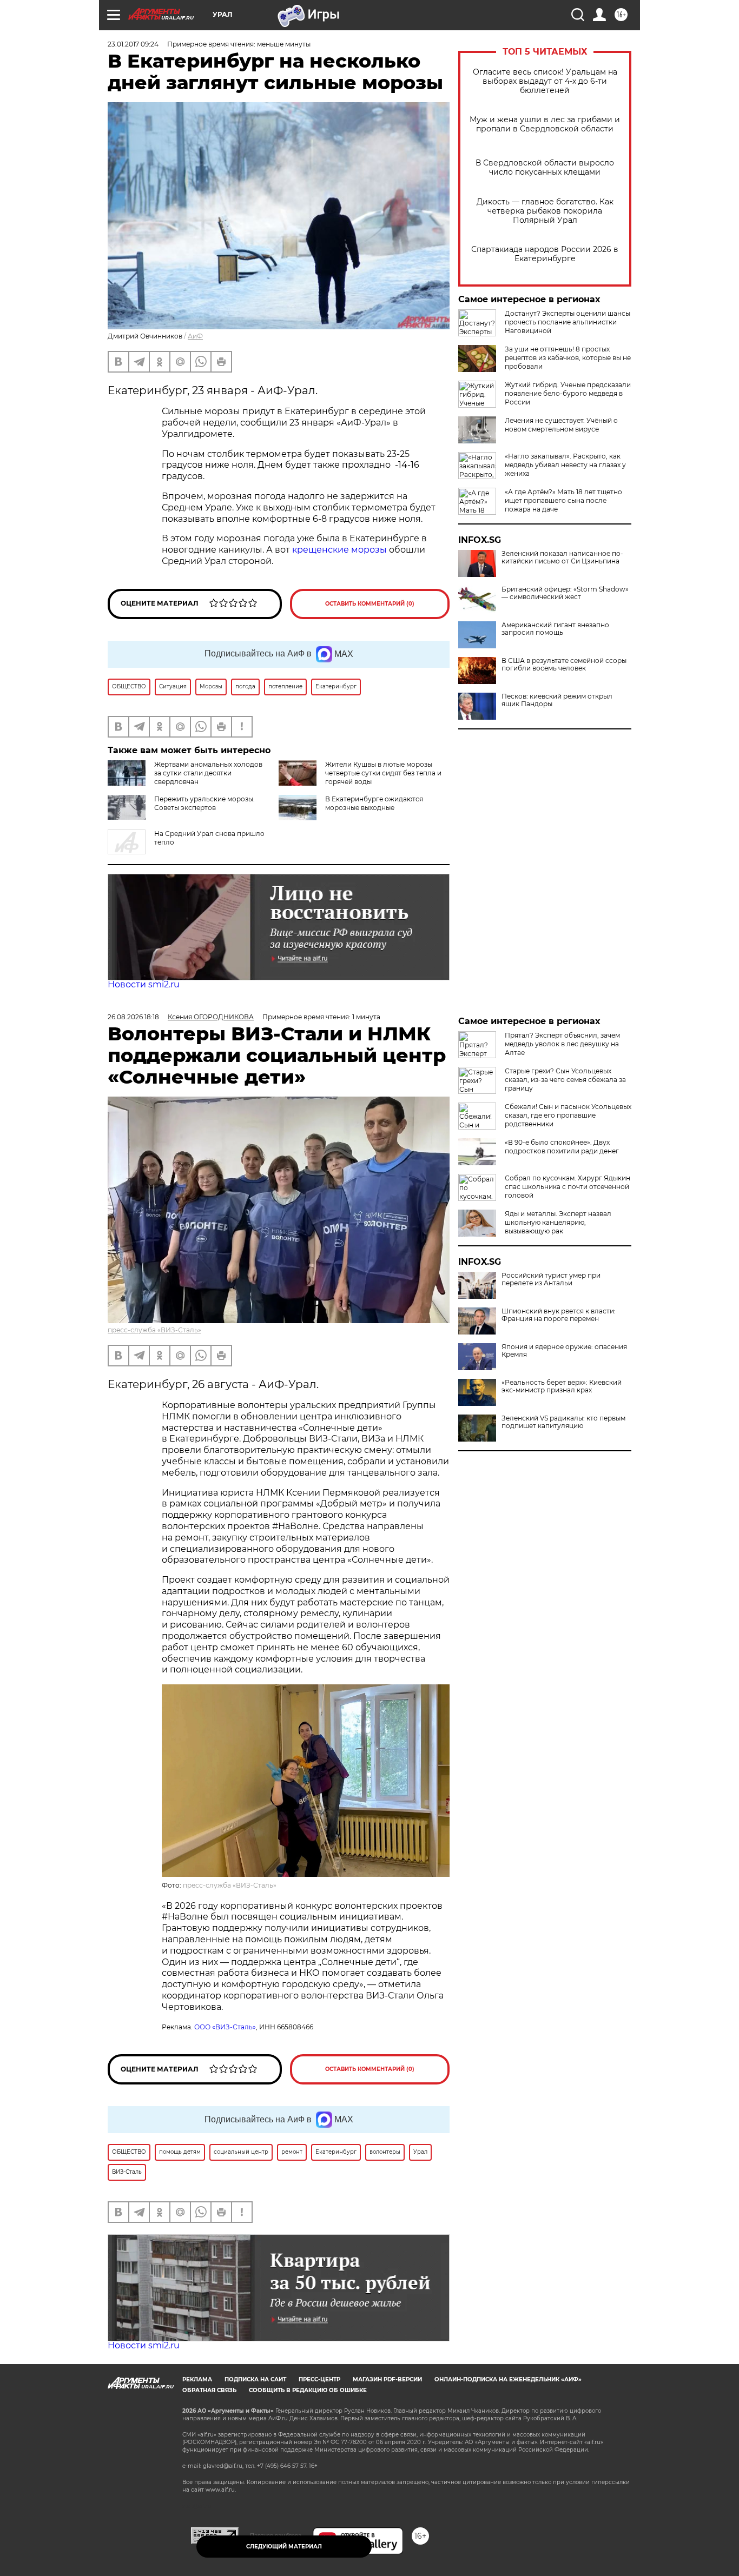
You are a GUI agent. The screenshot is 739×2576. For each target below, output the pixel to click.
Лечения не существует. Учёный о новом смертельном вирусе (561, 425)
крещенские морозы (339, 550)
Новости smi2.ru (144, 984)
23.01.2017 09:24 (133, 44)
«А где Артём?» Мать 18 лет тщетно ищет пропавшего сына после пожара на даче (563, 500)
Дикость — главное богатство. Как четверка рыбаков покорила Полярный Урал (545, 211)
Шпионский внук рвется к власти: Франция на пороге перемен (559, 1315)
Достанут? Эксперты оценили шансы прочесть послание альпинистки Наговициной (568, 322)
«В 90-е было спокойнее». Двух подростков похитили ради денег (562, 1147)
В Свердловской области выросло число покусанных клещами (545, 168)
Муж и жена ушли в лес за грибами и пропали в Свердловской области (545, 124)
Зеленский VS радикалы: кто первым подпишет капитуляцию (563, 1422)
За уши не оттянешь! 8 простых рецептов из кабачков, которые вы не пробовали (568, 358)
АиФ (195, 336)
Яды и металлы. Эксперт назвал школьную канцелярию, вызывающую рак (558, 1222)
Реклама (197, 2379)
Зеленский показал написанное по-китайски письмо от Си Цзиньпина (562, 557)
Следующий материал (284, 2547)
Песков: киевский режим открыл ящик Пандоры (557, 700)
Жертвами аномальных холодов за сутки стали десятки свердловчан (208, 773)
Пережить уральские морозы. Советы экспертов (204, 803)
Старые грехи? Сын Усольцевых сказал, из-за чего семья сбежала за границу (565, 1080)
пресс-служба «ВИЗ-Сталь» (154, 1330)
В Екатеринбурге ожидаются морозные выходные (374, 803)
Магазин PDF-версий (387, 2379)
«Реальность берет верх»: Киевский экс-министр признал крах (562, 1386)
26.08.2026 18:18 (133, 1017)
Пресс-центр (319, 2379)
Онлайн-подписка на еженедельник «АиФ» (508, 2379)
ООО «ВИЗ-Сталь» (225, 2027)
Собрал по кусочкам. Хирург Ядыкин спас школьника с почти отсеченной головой (568, 1187)
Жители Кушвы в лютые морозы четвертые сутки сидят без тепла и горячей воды (383, 773)
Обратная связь (209, 2390)
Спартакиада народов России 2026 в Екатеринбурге (545, 254)
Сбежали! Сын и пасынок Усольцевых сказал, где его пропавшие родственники (568, 1115)
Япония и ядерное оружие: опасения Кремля (564, 1351)
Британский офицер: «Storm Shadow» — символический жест (565, 593)
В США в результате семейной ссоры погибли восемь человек (564, 665)
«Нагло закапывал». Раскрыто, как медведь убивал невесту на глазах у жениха (565, 465)
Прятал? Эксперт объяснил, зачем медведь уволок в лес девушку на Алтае (562, 1044)
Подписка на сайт (255, 2379)
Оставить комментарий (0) (370, 604)
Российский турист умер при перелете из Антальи (551, 1279)
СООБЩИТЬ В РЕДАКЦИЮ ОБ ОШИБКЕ (308, 2390)
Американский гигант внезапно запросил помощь (555, 629)
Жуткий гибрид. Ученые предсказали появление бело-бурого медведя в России (568, 393)
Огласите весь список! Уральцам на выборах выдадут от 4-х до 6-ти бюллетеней (545, 81)
